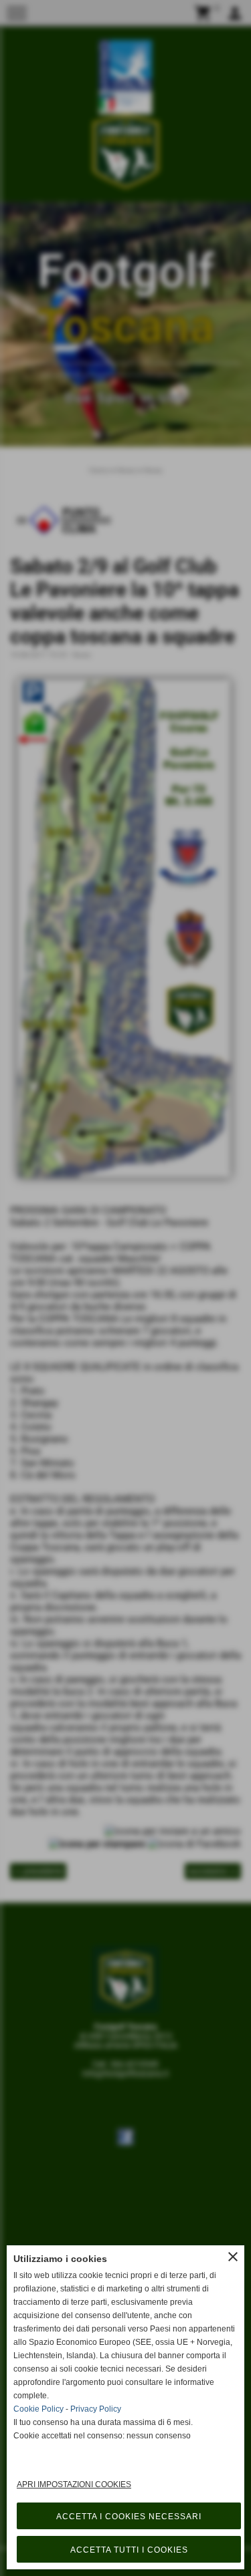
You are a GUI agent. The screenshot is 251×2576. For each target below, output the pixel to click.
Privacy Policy (96, 2409)
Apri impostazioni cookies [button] (74, 2484)
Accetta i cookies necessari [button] (129, 2517)
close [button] (233, 2257)
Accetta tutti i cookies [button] (129, 2550)
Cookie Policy (38, 2409)
